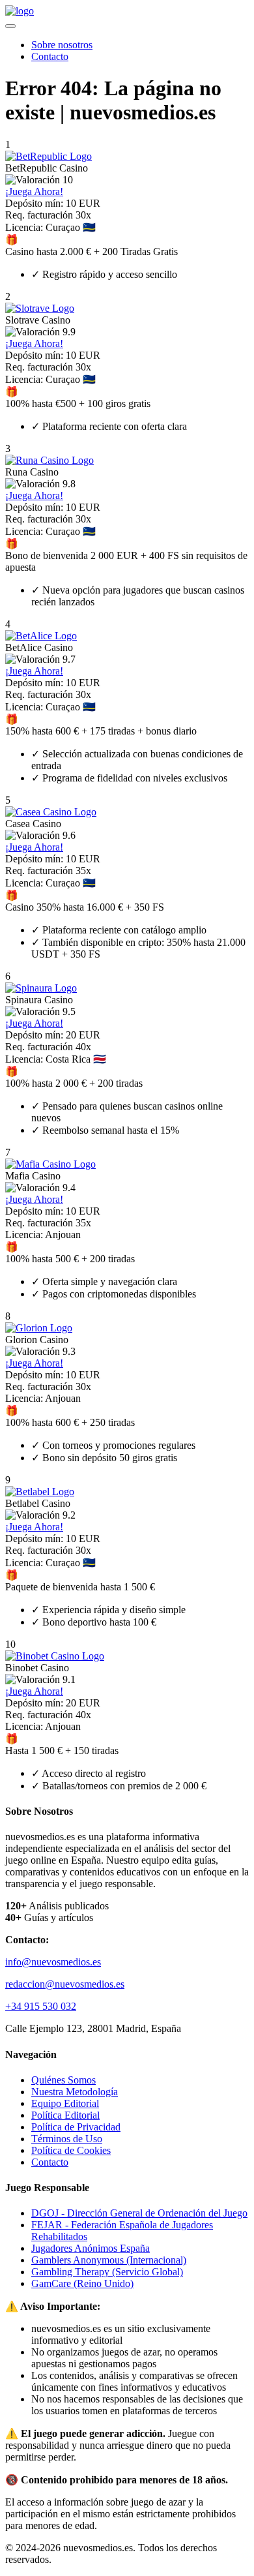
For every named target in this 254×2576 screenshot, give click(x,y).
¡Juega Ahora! (34, 191)
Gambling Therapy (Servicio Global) (107, 2272)
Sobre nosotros (62, 45)
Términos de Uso (67, 2139)
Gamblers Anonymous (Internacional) (109, 2260)
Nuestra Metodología (75, 2092)
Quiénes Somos (63, 2080)
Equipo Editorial (65, 2103)
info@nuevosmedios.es (53, 1962)
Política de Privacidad (76, 2127)
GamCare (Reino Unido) (82, 2283)
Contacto (50, 56)
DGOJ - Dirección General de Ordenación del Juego (139, 2213)
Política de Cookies (71, 2150)
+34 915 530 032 (41, 2006)
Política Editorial (65, 2115)
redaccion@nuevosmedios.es (65, 1984)
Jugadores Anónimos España (91, 2248)
